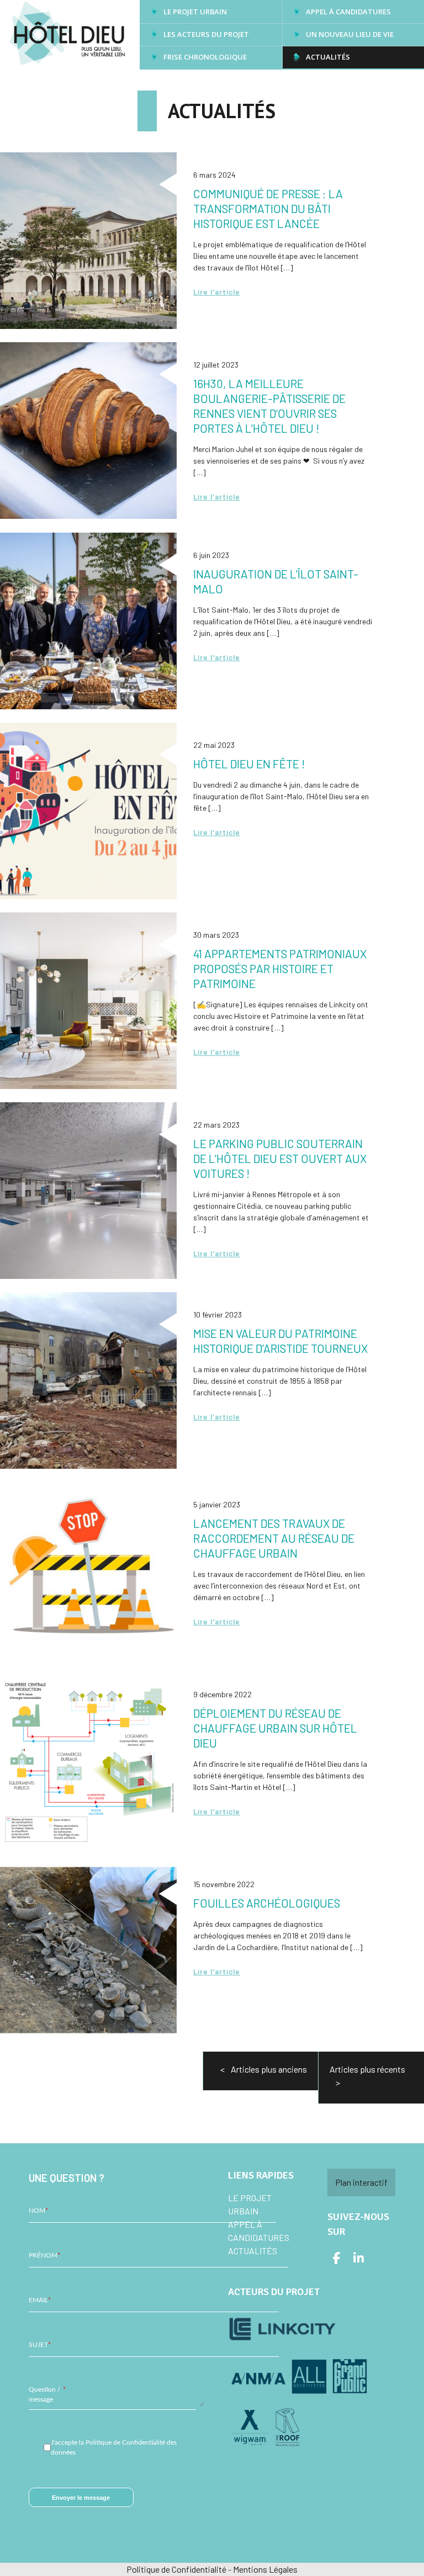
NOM (38, 2211)
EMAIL (40, 2300)
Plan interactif (361, 2182)
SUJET (40, 2345)
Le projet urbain (195, 12)
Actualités (328, 57)
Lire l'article (217, 292)
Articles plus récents (367, 2069)
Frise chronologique (205, 57)
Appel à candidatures (348, 12)
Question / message (47, 2394)
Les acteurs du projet (206, 34)
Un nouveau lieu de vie (350, 34)
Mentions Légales (265, 2569)
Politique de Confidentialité (176, 2569)
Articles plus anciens (269, 2069)
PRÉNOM (44, 2255)
